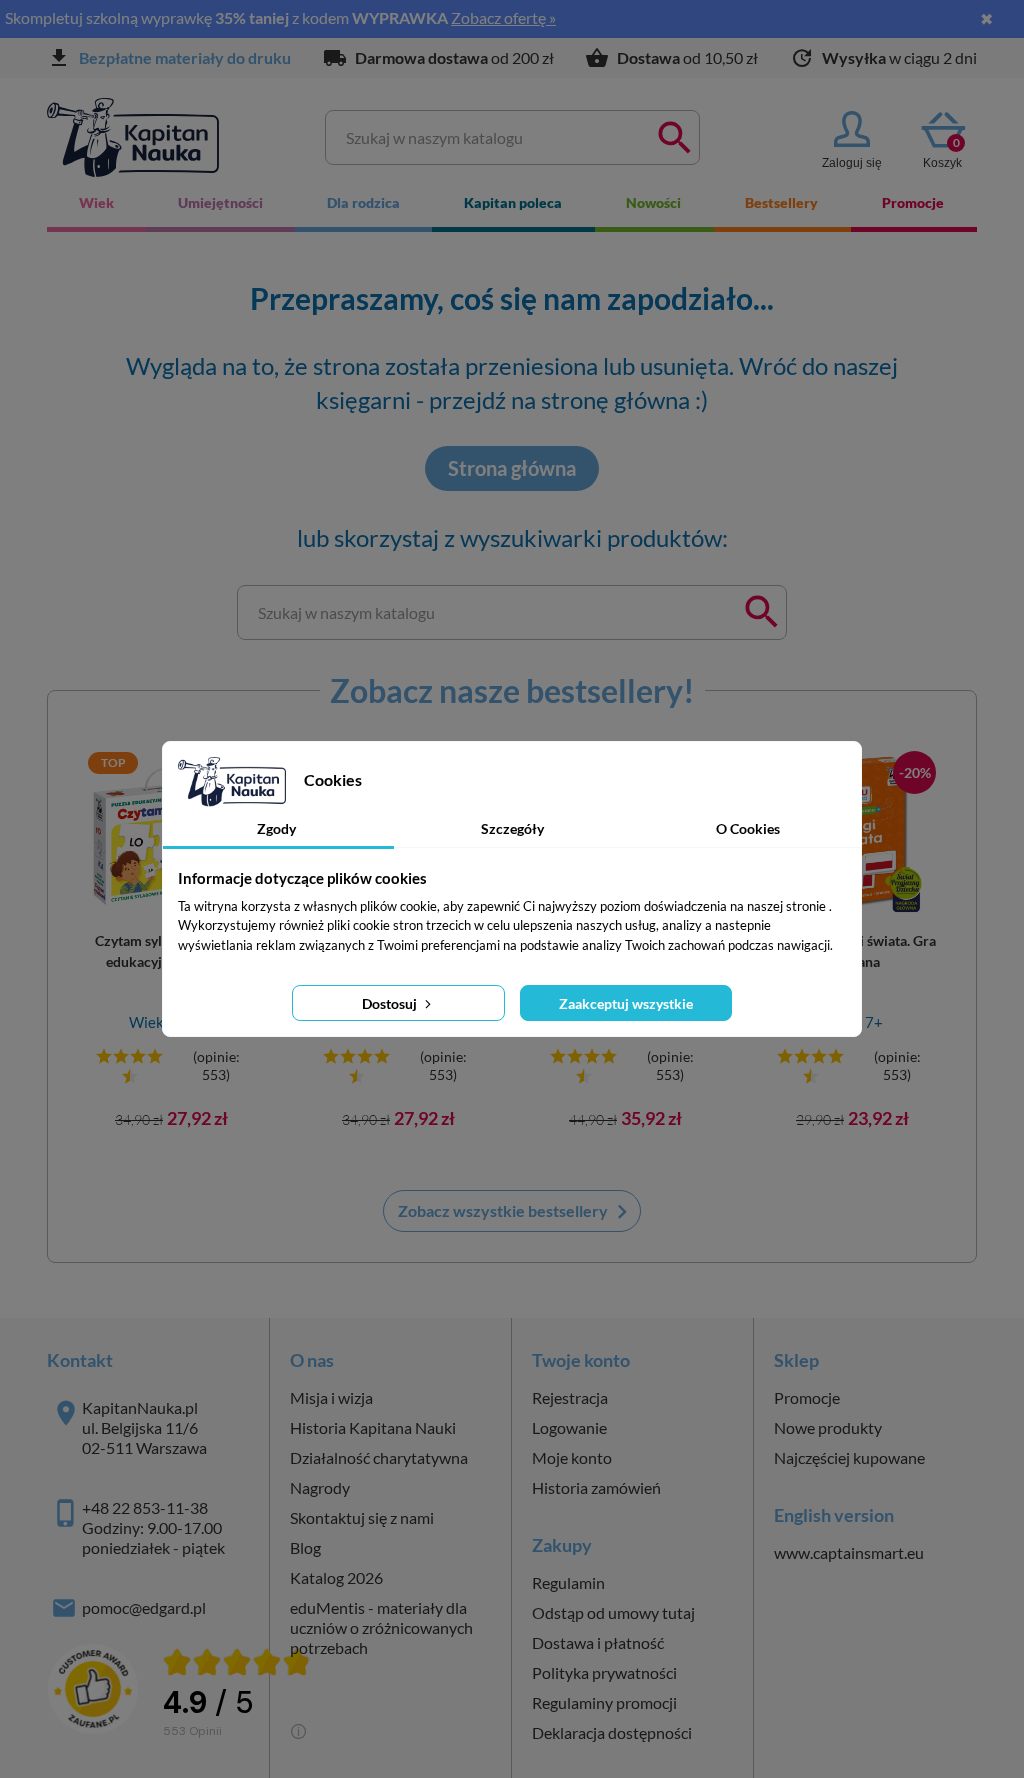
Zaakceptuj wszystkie (626, 1003)
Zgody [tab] (276, 828)
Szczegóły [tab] (512, 828)
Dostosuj (391, 1003)
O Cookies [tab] (748, 828)
